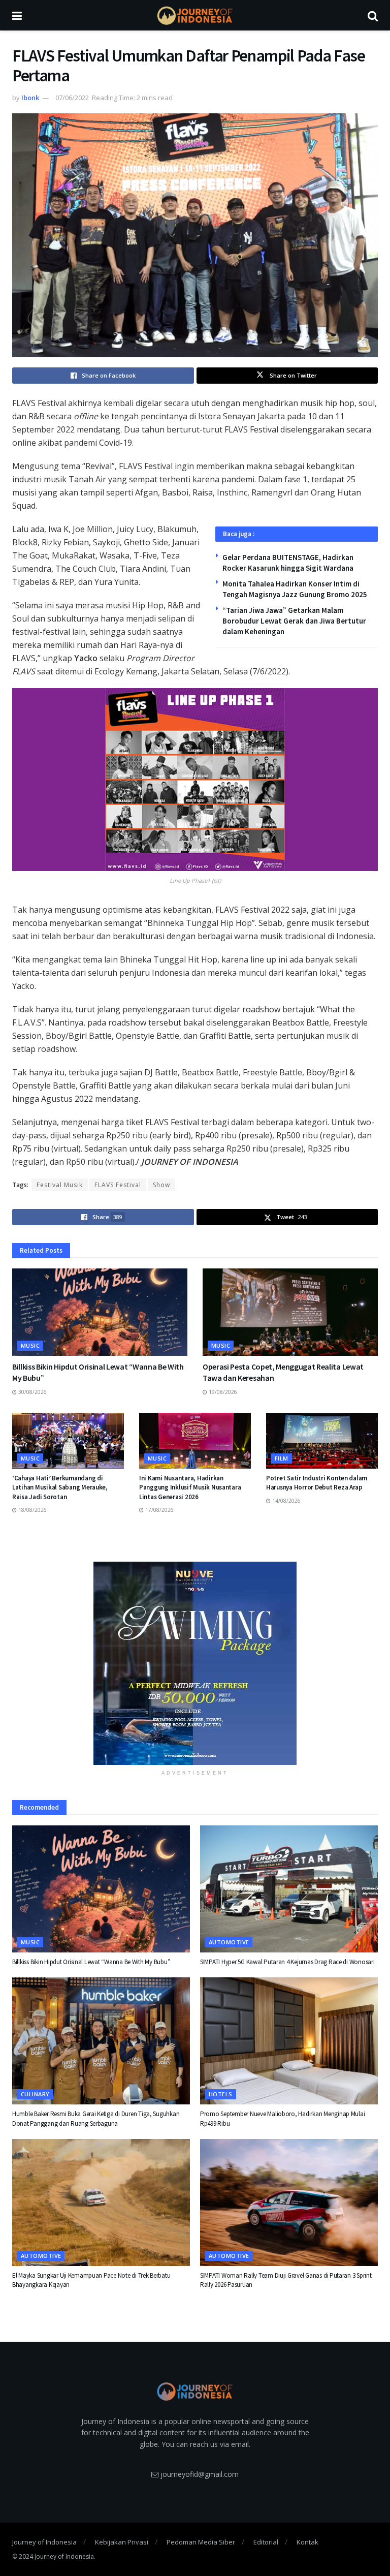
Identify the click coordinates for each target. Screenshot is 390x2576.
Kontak (307, 2542)
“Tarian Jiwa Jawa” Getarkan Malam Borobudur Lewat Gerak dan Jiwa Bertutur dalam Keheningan (294, 621)
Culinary (35, 2094)
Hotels (221, 2094)
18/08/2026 (32, 1510)
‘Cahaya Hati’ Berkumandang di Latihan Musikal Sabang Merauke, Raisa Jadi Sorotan (60, 1487)
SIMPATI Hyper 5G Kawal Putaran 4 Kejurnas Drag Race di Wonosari (287, 1962)
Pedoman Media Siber (201, 2542)
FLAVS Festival (118, 1185)
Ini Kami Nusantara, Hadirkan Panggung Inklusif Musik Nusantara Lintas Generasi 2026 (190, 1487)
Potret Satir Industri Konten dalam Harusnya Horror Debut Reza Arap (317, 1483)
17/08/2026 (159, 1510)
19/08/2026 (222, 1392)
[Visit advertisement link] (195, 1663)
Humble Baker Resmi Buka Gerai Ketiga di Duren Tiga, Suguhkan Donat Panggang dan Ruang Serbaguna (96, 2118)
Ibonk (30, 98)
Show (161, 1185)
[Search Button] (373, 15)
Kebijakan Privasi (122, 2542)
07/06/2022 (72, 98)
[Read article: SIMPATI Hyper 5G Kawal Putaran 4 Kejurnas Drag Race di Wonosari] (289, 1889)
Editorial (266, 2542)
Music (30, 1345)
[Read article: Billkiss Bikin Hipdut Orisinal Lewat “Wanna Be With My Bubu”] (100, 1312)
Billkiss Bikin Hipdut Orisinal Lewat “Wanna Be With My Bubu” (91, 1962)
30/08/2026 (32, 1392)
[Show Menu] (17, 15)
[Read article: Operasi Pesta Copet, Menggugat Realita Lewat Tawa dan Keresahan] (290, 1312)
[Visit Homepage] (195, 15)
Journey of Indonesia (44, 2542)
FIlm (282, 1458)
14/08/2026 (286, 1501)
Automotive (229, 1942)
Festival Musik (60, 1185)
